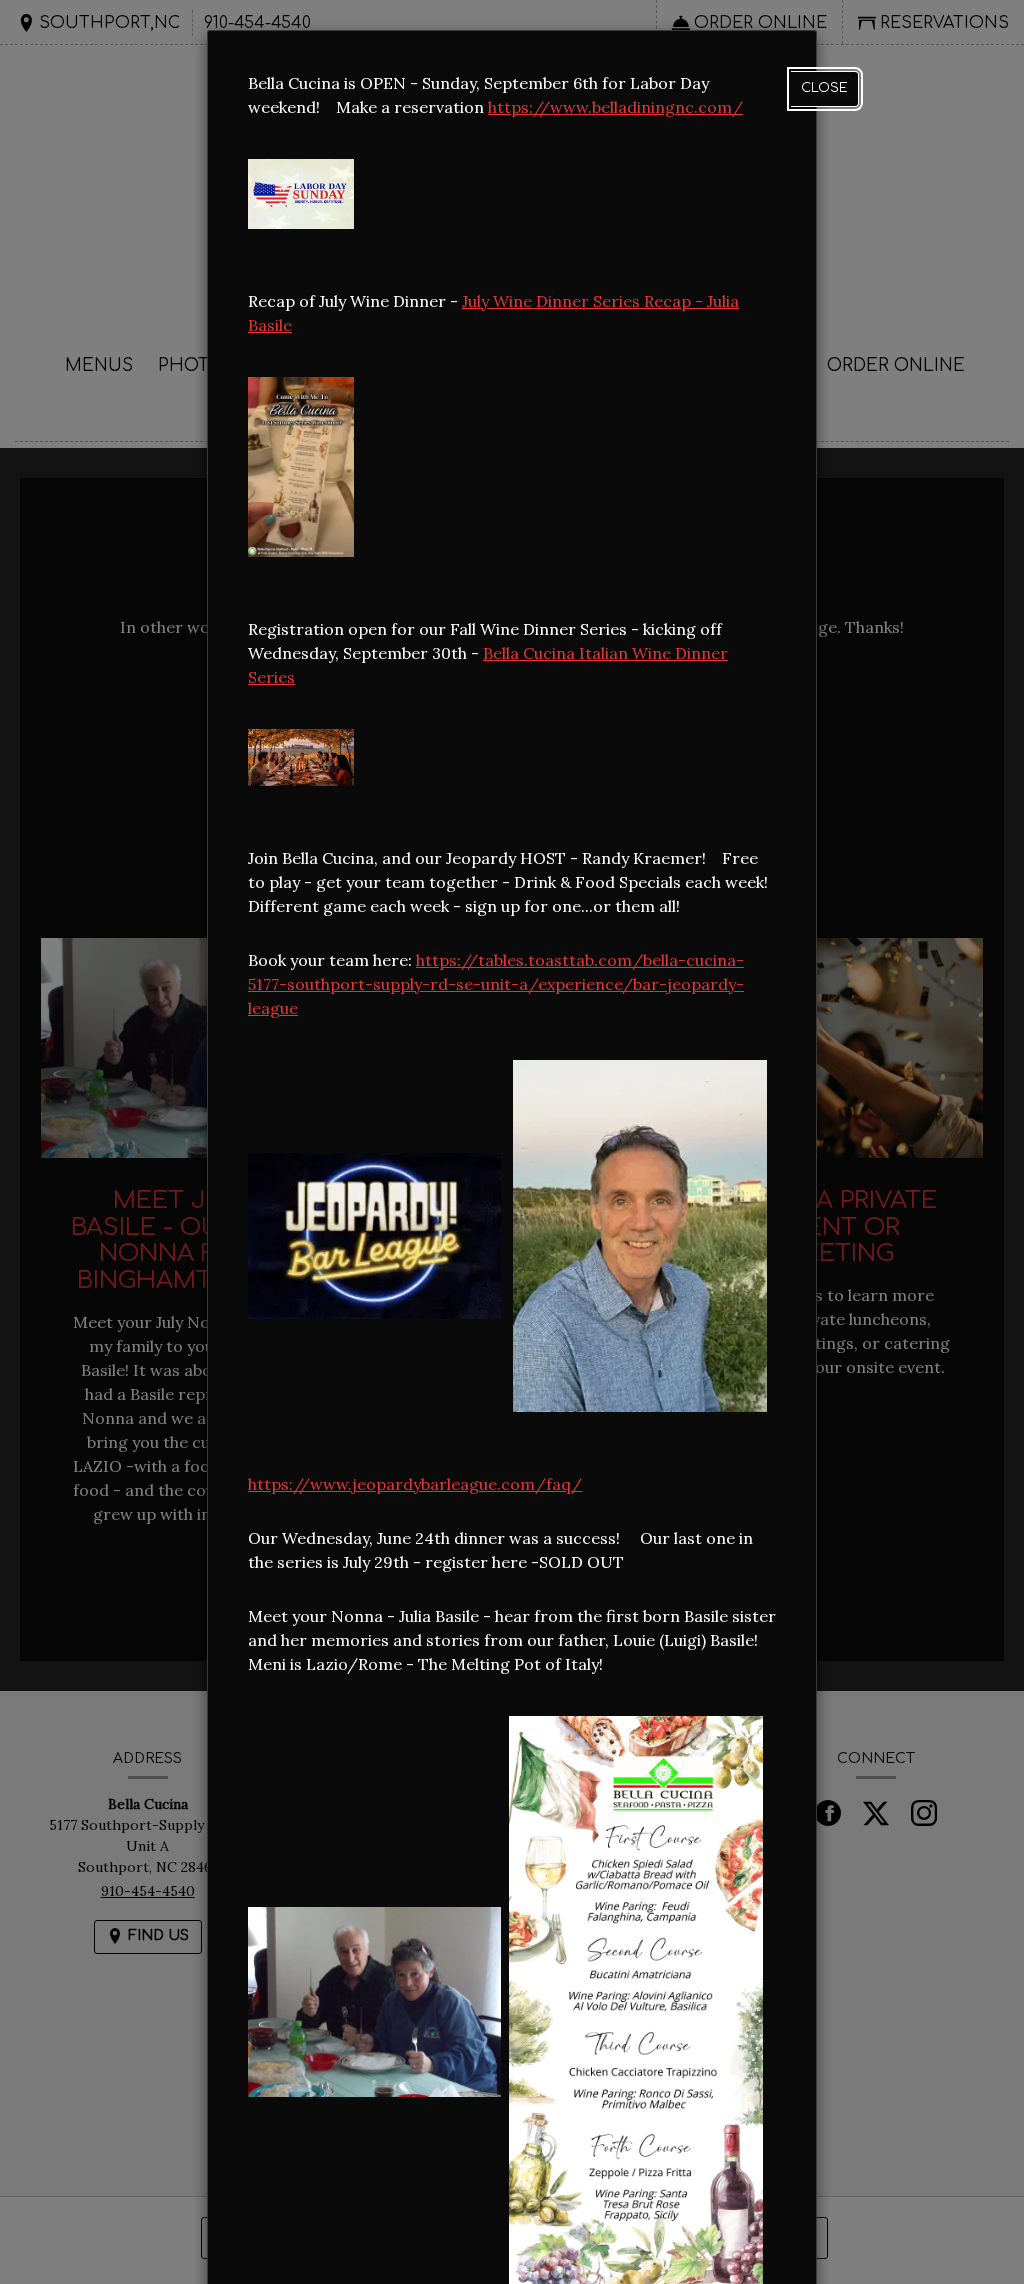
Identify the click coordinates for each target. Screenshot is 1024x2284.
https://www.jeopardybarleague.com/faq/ (415, 1484)
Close (824, 88)
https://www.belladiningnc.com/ (615, 107)
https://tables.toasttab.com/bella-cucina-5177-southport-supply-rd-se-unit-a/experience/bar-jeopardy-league (496, 984)
